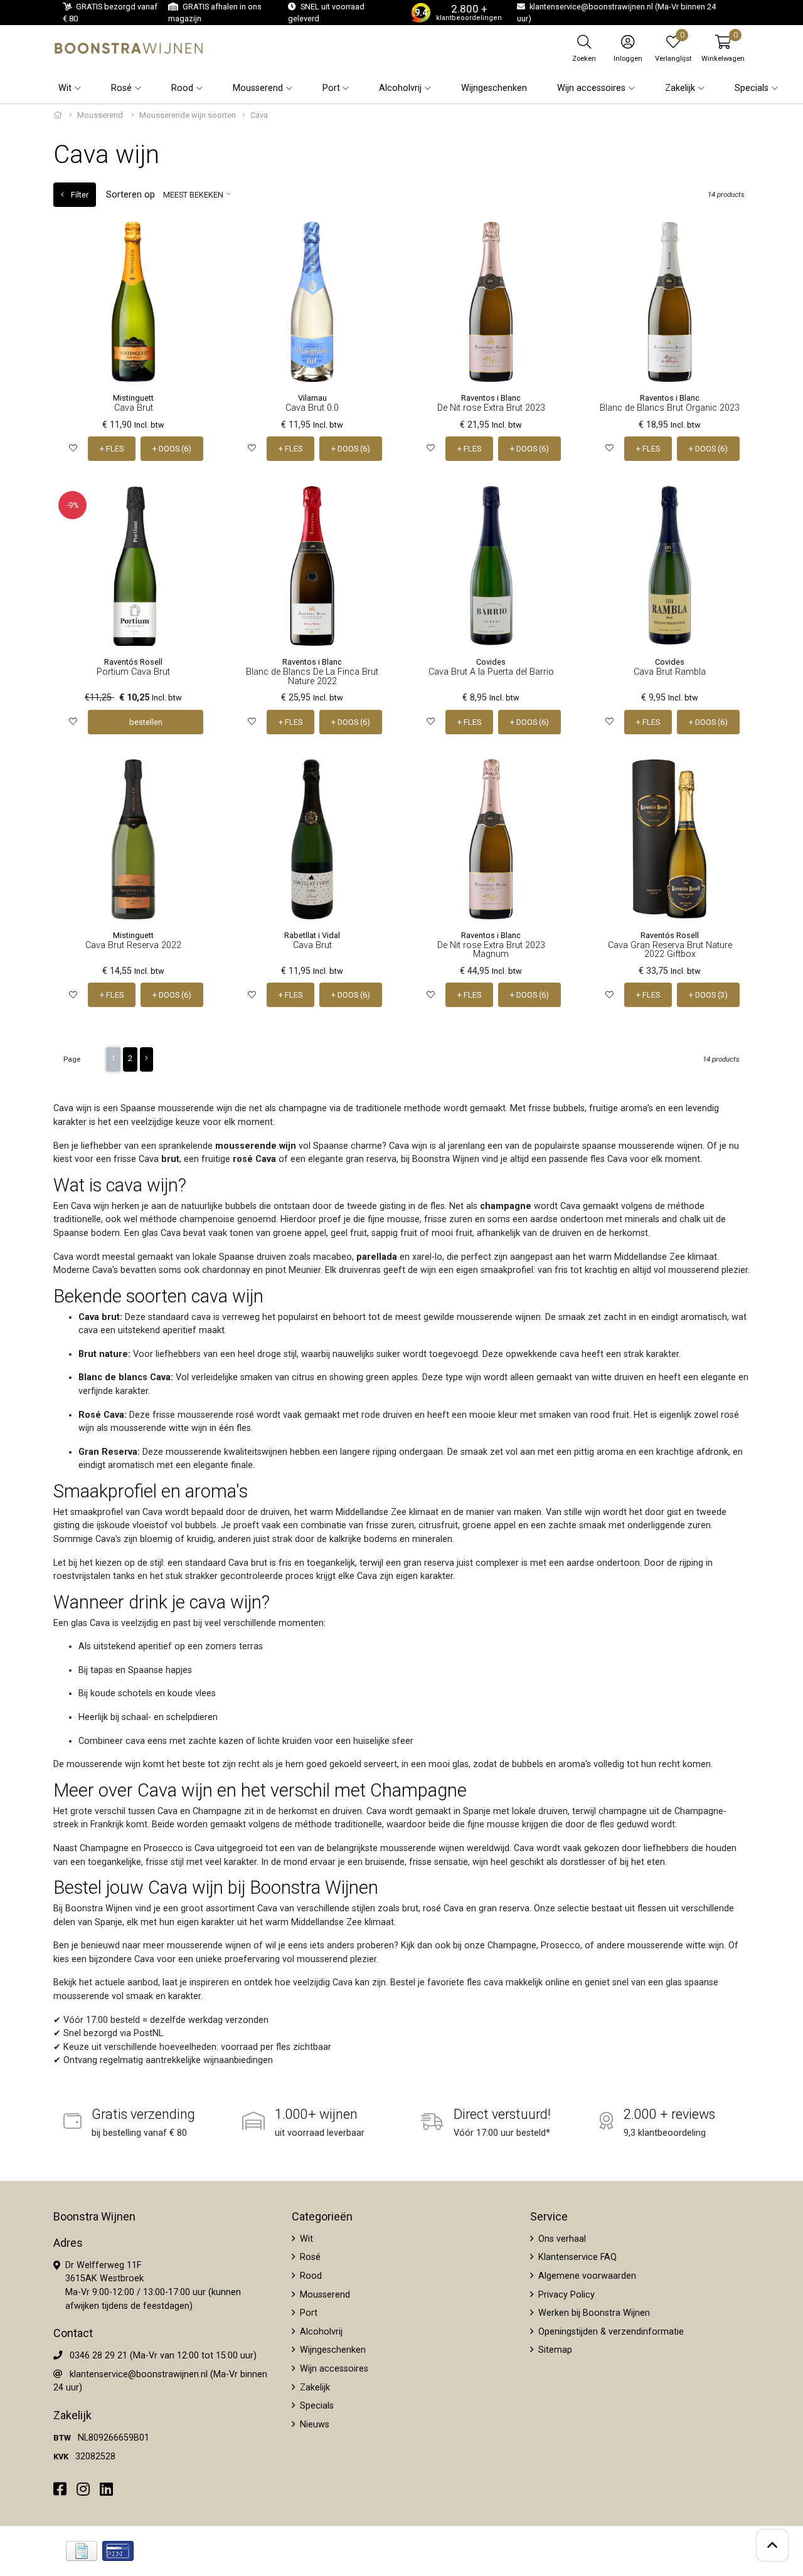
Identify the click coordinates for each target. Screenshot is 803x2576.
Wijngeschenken (494, 88)
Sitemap (554, 2350)
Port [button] (331, 88)
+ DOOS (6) (172, 449)
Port (307, 2313)
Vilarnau (312, 398)
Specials (316, 2406)
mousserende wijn (256, 1146)
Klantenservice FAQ (576, 2257)
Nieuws (313, 2425)
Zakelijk (314, 2388)
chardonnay (226, 1270)
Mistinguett (133, 398)
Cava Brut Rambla (670, 672)
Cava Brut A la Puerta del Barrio (491, 672)
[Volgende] (146, 1059)
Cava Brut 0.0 (312, 408)
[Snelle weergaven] (194, 241)
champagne (506, 1206)
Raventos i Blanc (491, 398)
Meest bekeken (193, 195)
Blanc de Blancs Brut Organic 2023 (670, 408)
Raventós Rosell (133, 662)
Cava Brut (134, 408)
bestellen (146, 722)
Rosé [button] (121, 88)
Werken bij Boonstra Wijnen (593, 2313)
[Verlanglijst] (73, 449)
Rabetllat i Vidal (312, 935)
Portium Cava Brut (133, 672)
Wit (305, 2239)
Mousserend (101, 115)
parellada (377, 1257)
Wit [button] (65, 88)
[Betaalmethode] (82, 2551)
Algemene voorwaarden (586, 2276)
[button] (723, 48)
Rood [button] (182, 88)
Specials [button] (752, 88)
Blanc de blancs (113, 1377)
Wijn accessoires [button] (591, 88)
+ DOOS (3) (708, 995)
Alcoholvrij (320, 2332)
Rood (310, 2276)
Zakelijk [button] (680, 88)
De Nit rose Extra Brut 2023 (491, 408)
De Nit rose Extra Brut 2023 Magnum (491, 950)
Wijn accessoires (333, 2369)
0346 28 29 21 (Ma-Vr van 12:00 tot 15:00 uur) (163, 2356)
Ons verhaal (561, 2239)
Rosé (309, 2257)
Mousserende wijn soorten (188, 115)
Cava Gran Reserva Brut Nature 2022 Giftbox (670, 950)
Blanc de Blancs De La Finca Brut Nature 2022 (312, 676)
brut (170, 1159)
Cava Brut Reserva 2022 (133, 945)
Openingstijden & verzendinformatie (610, 2332)
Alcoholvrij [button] (400, 88)
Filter (79, 195)
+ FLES (112, 449)
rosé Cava (254, 1159)
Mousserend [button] (258, 88)
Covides (491, 662)
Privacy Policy (565, 2295)
